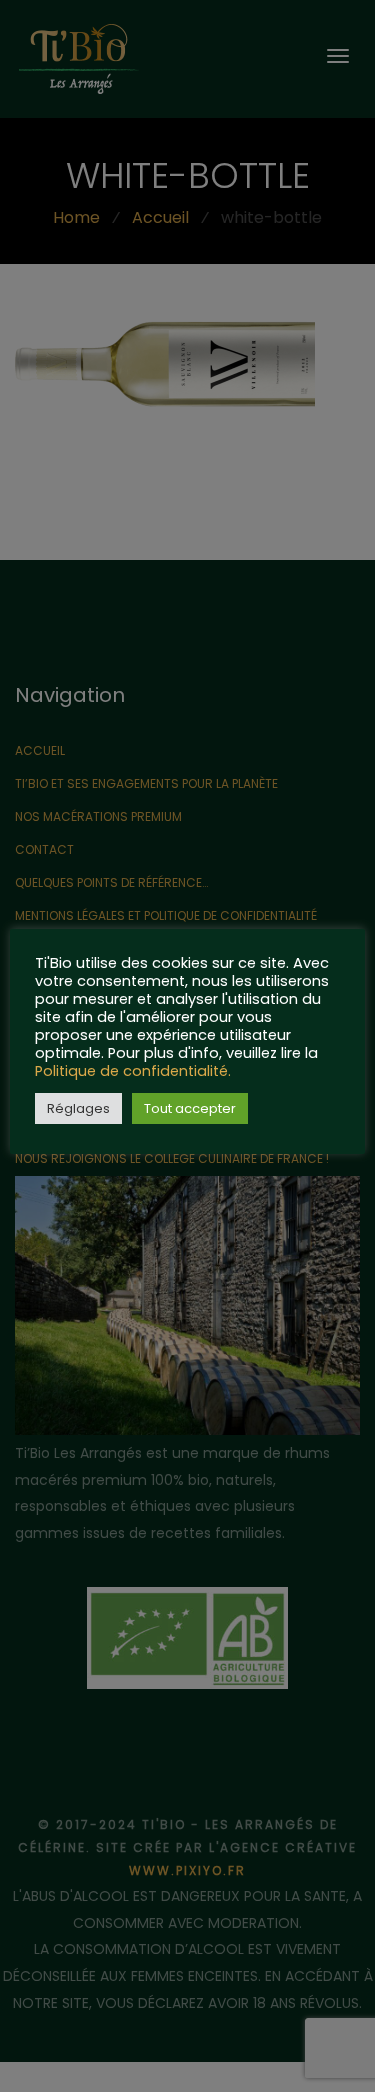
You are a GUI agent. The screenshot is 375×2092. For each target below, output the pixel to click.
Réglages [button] (78, 1108)
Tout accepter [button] (190, 1108)
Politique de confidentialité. (133, 1071)
